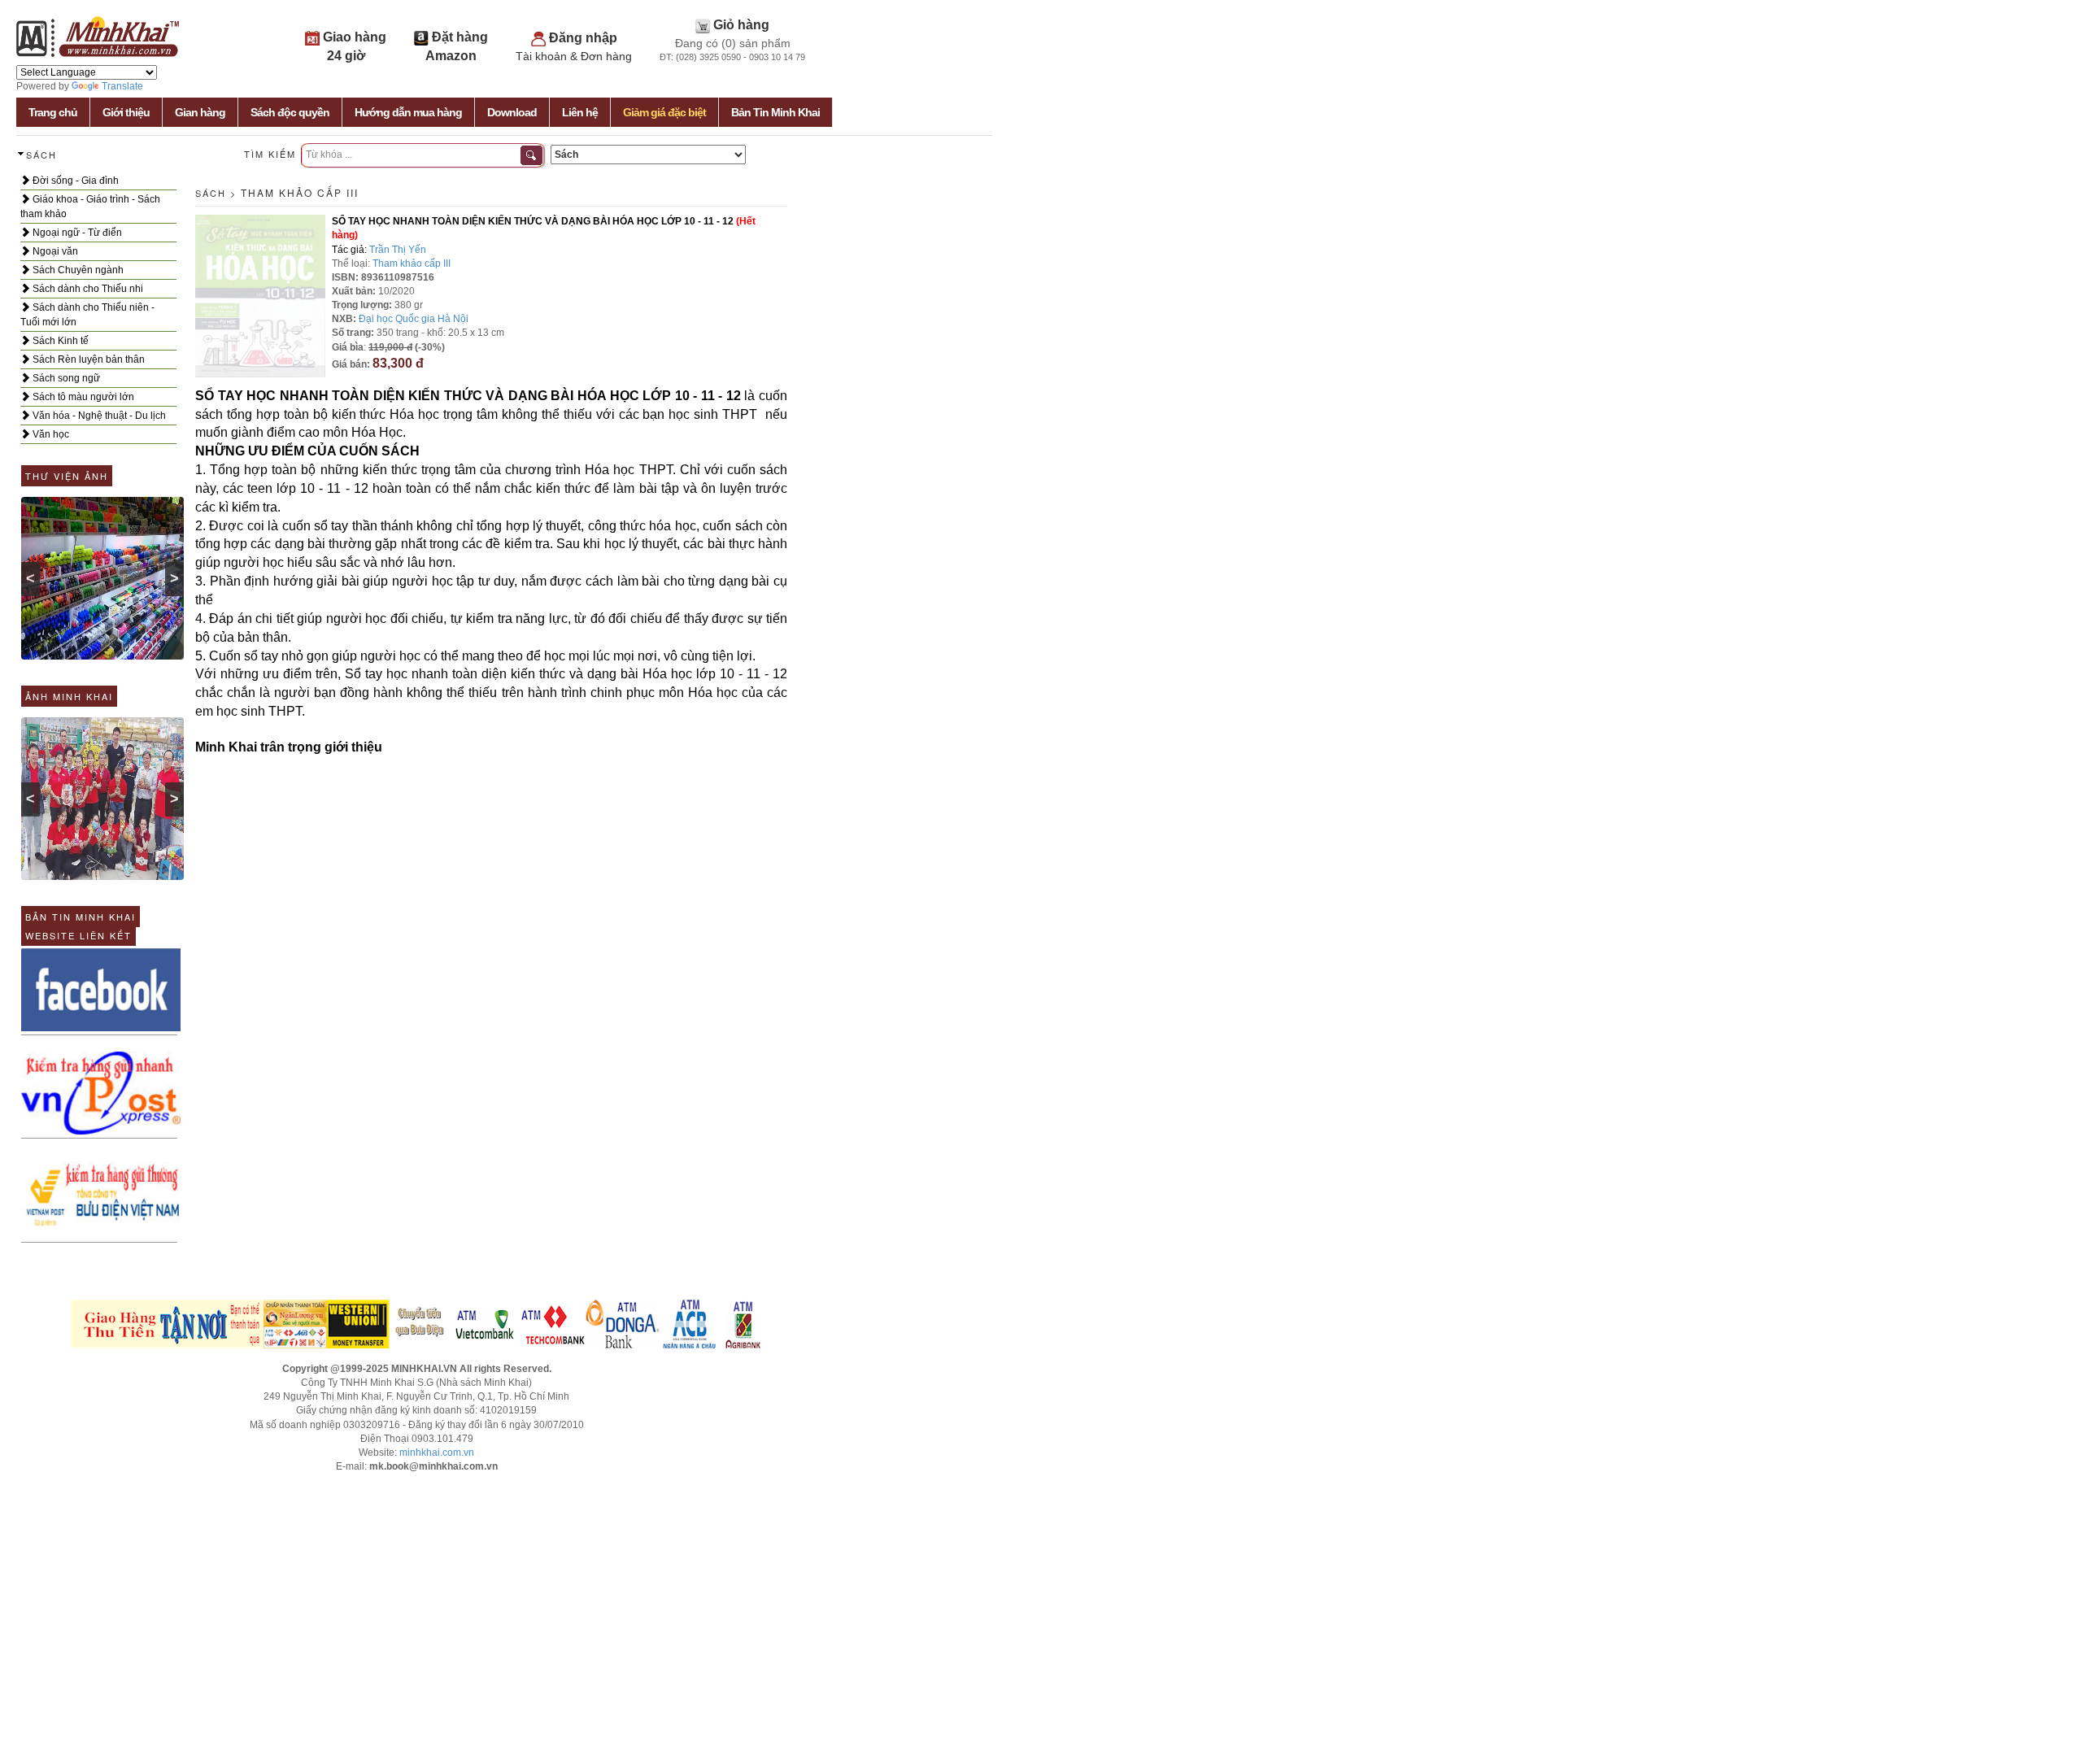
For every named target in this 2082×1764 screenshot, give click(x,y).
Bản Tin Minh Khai (775, 112)
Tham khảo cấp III (300, 192)
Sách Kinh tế (59, 341)
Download (512, 112)
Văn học (50, 434)
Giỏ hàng (741, 25)
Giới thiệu (126, 112)
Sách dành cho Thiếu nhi (87, 289)
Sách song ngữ (65, 378)
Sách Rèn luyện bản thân (87, 359)
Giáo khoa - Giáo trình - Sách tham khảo (90, 207)
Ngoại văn (54, 251)
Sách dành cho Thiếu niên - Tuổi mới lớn (87, 315)
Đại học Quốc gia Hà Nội (414, 319)
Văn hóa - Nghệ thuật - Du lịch (98, 416)
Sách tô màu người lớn (82, 397)
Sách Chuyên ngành (77, 270)
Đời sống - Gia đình (74, 181)
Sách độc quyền (290, 112)
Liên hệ (580, 112)
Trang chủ (53, 112)
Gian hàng (200, 112)
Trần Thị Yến (398, 250)
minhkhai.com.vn (437, 1453)
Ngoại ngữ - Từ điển (76, 233)
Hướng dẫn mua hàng (408, 112)
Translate (122, 86)
